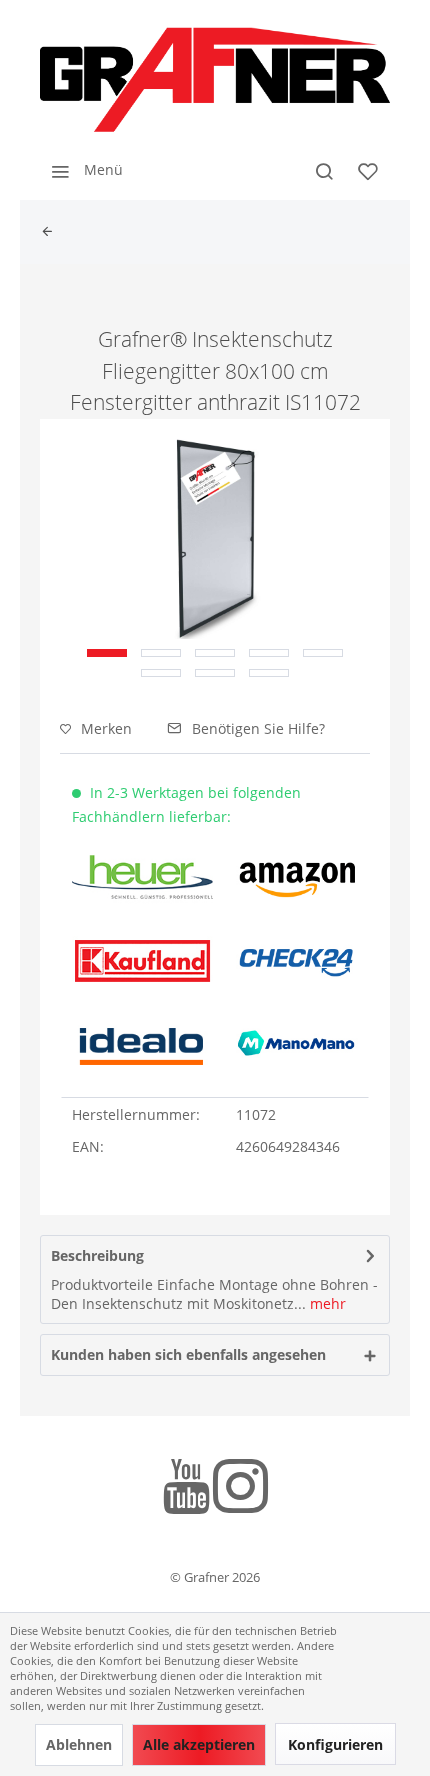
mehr (326, 1303)
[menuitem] (81, 170)
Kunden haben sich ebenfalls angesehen (188, 1354)
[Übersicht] (52, 232)
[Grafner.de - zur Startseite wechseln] (215, 80)
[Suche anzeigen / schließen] (324, 170)
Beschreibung (97, 1255)
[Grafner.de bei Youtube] (186, 1489)
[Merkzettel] (368, 170)
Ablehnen (79, 1744)
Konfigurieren (335, 1744)
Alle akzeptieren (199, 1744)
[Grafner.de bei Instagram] (240, 1489)
